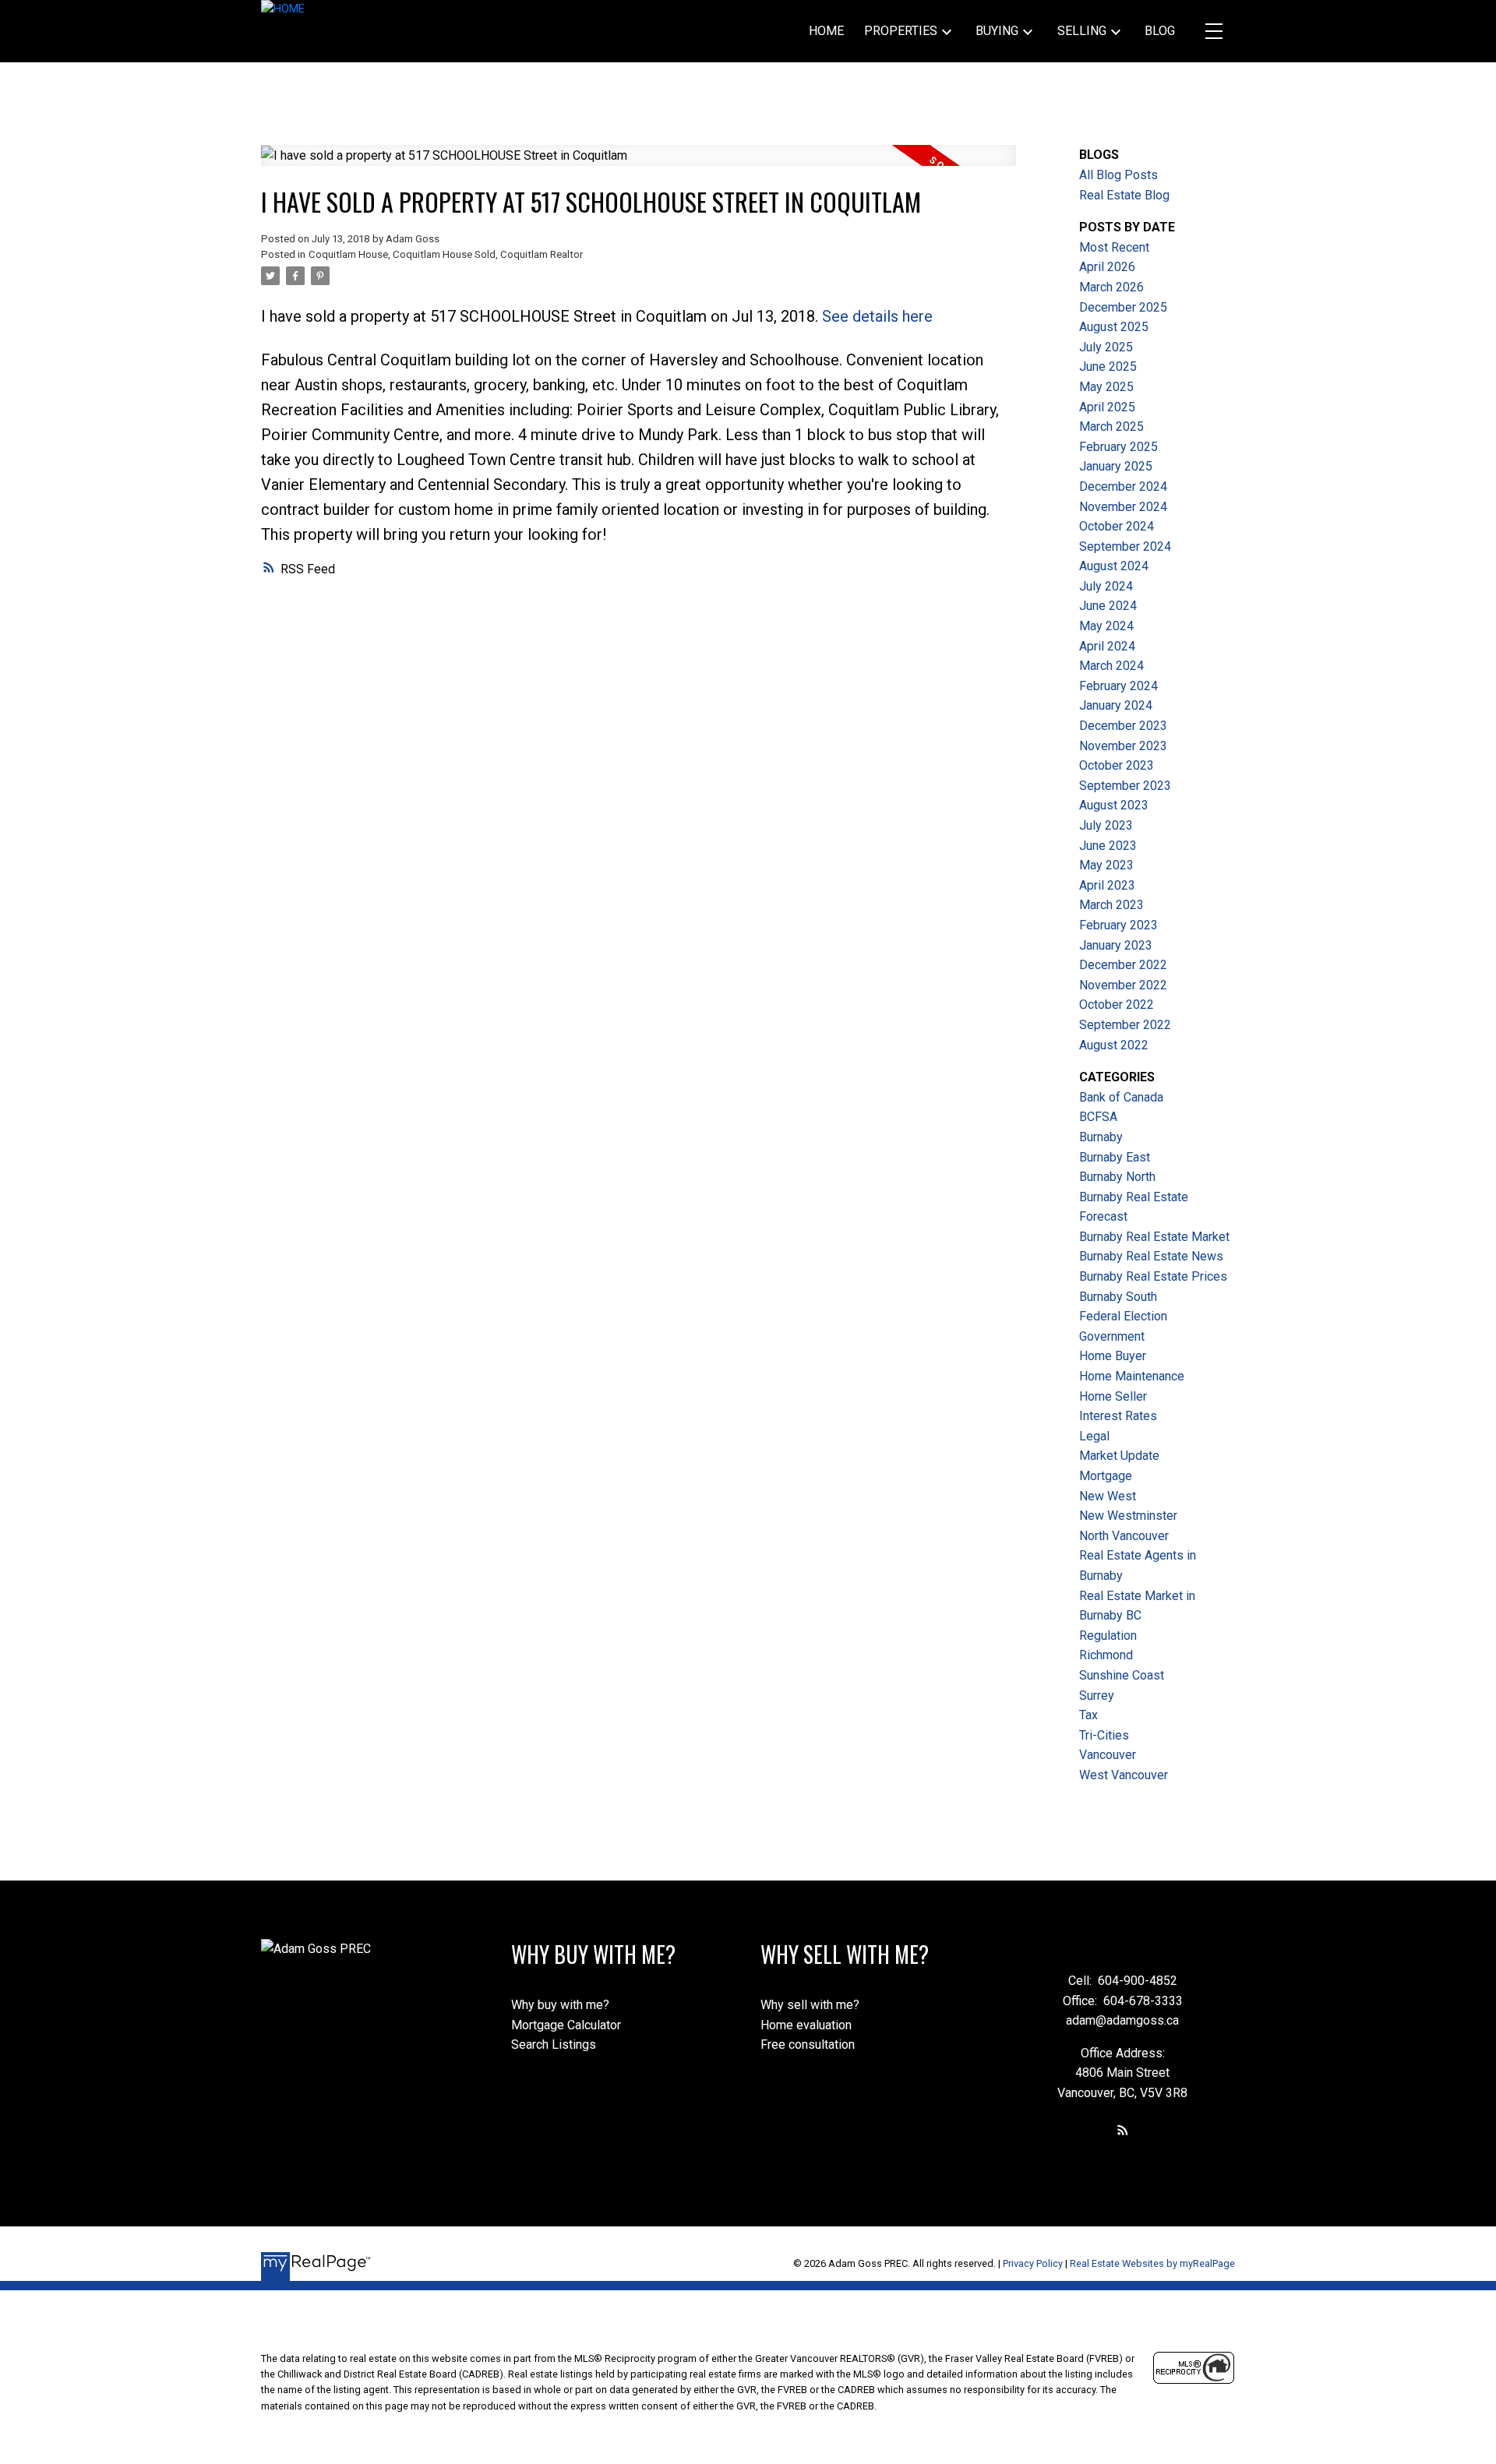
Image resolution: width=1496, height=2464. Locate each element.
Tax (1088, 1715)
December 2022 (1123, 965)
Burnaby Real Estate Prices (1153, 1276)
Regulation (1108, 1636)
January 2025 (1116, 466)
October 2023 (1117, 765)
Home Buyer (1113, 1356)
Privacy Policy (1033, 2263)
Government (1112, 1336)
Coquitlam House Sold (444, 254)
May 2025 (1106, 387)
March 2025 (1111, 427)
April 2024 (1107, 646)
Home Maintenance (1132, 1376)
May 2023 (1106, 865)
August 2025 (1114, 327)
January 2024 (1116, 705)
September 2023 (1125, 786)
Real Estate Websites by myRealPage (1152, 2263)
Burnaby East (1115, 1157)
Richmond (1106, 1655)
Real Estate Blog (1124, 195)
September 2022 (1125, 1025)
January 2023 (1116, 945)
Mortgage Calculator (566, 2025)
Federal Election (1123, 1316)
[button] (1123, 2130)
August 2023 (1114, 805)
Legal (1094, 1436)
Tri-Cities (1104, 1735)
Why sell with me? (810, 2005)
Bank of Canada (1121, 1097)
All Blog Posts (1118, 175)
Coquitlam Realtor (542, 254)
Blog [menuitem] (1160, 31)
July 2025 (1106, 347)
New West (1108, 1496)
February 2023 (1118, 925)
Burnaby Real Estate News (1151, 1256)
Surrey (1097, 1696)
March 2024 (1111, 666)
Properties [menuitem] (901, 31)
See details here (877, 316)
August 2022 (1114, 1045)
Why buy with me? (560, 2005)
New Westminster (1128, 1516)
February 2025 (1118, 447)
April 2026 (1107, 267)
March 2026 (1111, 287)
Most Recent (1114, 247)
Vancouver (1108, 1755)
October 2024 (1117, 526)
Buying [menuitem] (997, 31)
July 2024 (1106, 586)
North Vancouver (1124, 1536)
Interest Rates (1118, 1416)
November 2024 (1123, 507)
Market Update (1119, 1456)
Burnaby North (1117, 1177)
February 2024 (1118, 686)
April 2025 (1107, 407)
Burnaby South (1118, 1297)
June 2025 (1108, 367)
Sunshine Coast (1122, 1675)
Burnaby (1101, 1137)
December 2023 (1123, 726)
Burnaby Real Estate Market (1154, 1237)
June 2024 (1108, 606)
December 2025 (1123, 307)
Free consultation (808, 2045)
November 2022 (1123, 985)
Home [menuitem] (826, 31)
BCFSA (1098, 1117)
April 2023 (1107, 885)
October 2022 (1117, 1005)
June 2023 (1108, 846)
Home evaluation (806, 2025)
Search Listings (554, 2045)
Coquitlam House (348, 254)
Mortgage (1106, 1476)
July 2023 (1106, 825)
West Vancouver (1124, 1775)
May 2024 (1106, 626)
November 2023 (1123, 746)
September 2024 (1125, 546)
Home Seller (1113, 1396)
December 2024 (1123, 486)
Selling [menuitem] (1082, 31)
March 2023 (1111, 905)
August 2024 (1114, 566)
